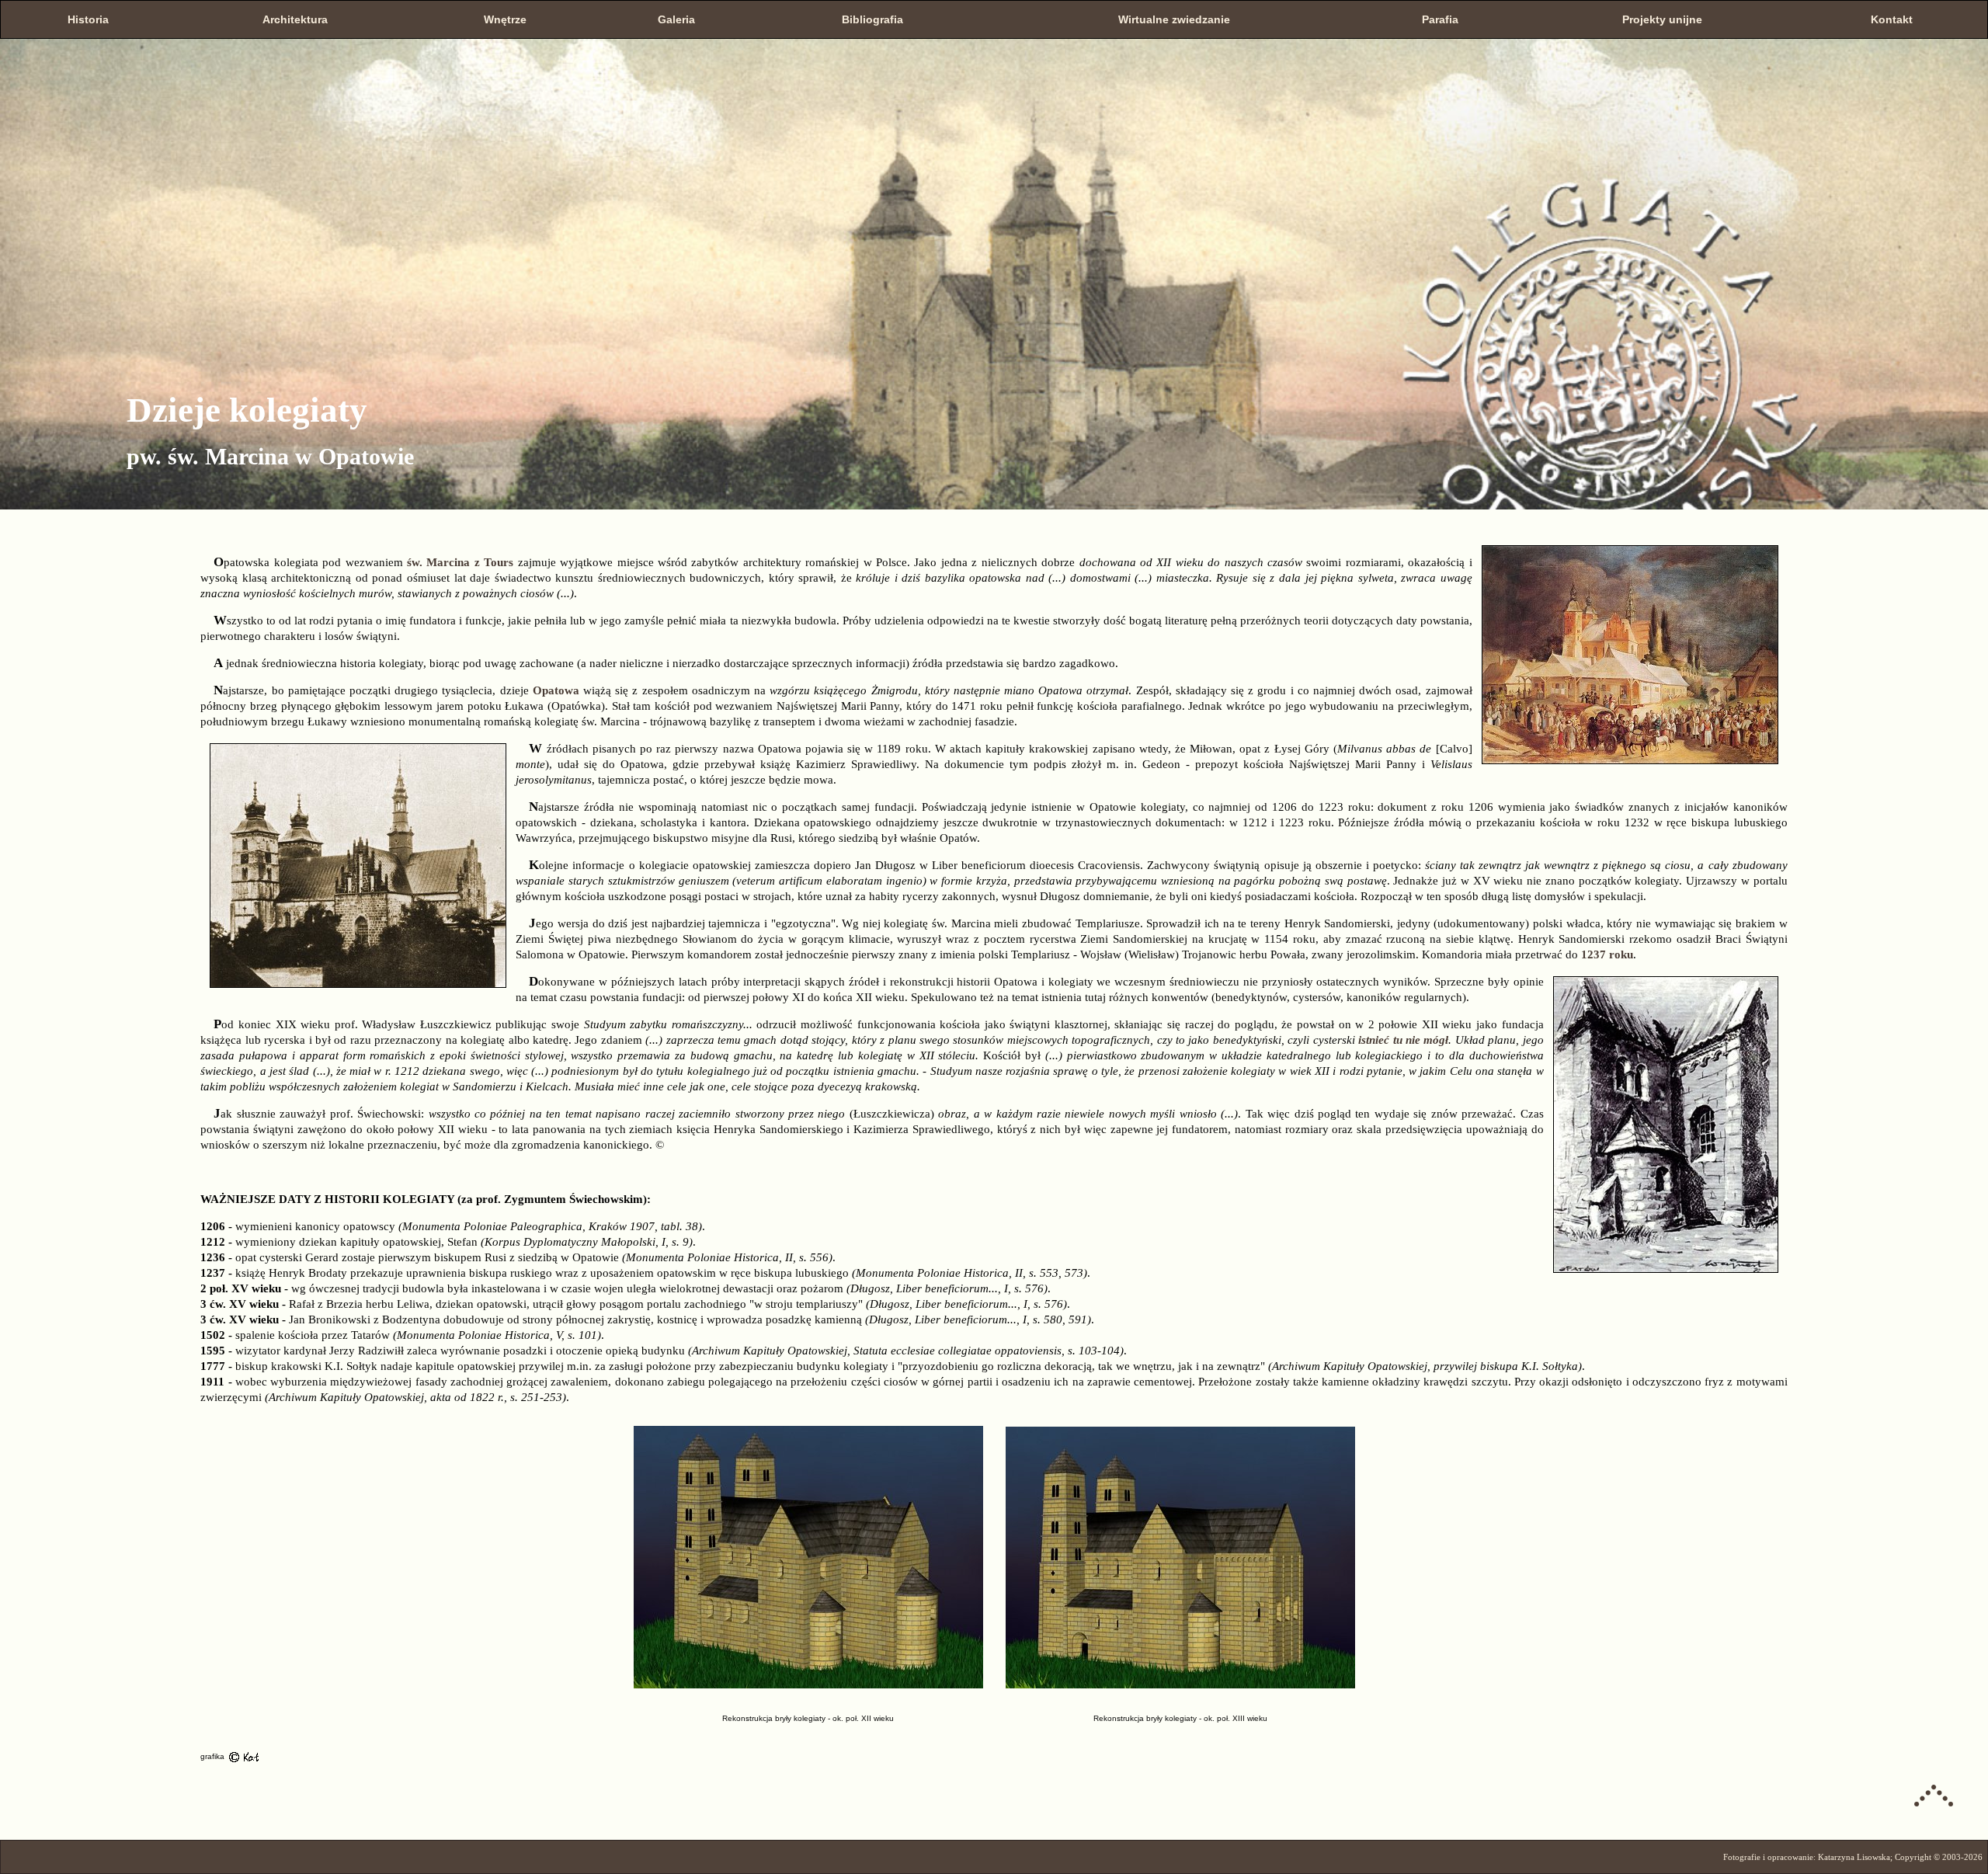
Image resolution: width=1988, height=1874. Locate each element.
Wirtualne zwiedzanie (1174, 19)
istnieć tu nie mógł (1403, 1040)
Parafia (1440, 19)
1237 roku (1607, 954)
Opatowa (556, 690)
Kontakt (1892, 19)
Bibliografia (872, 19)
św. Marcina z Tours (460, 562)
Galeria (676, 19)
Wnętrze (505, 19)
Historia (88, 19)
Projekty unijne (1662, 19)
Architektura (295, 19)
